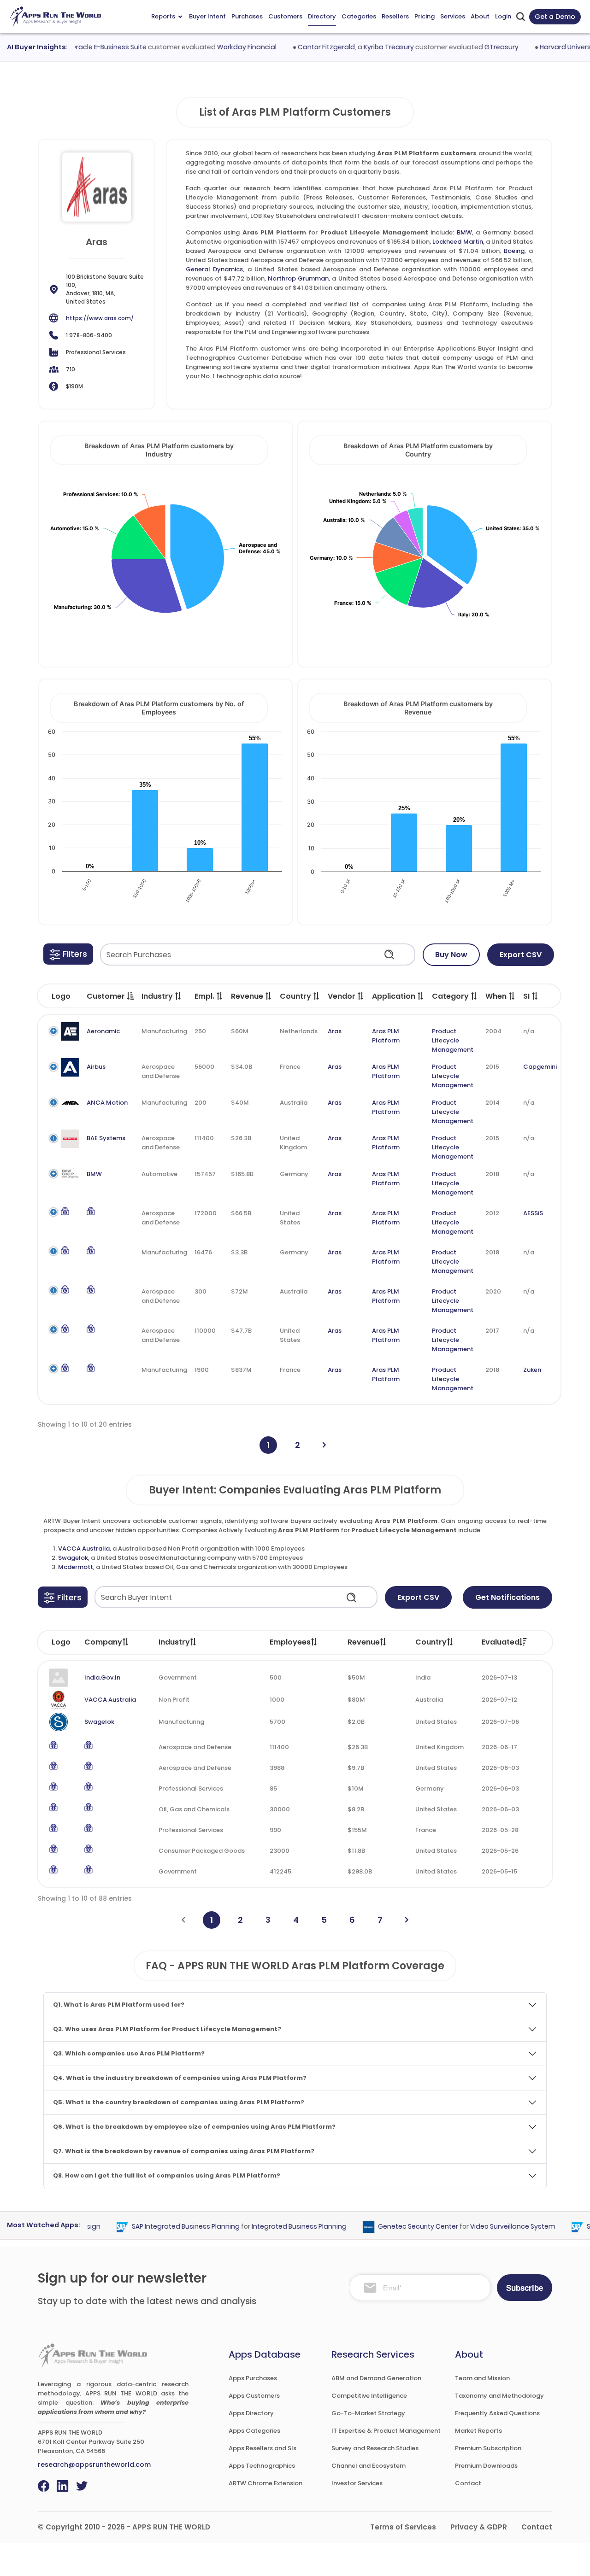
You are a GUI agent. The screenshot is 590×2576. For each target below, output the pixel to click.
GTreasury (478, 47)
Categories (359, 16)
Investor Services (357, 2483)
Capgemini (540, 1067)
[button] (68, 954)
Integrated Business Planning (277, 2226)
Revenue (364, 1642)
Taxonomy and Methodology (499, 2396)
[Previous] (183, 1920)
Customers (285, 16)
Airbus (96, 1067)
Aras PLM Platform (386, 1036)
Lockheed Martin (457, 242)
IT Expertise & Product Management (386, 2431)
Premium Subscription (488, 2448)
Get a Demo (555, 17)
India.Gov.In (102, 1677)
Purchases (247, 16)
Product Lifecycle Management (453, 1040)
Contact (468, 2483)
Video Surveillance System (490, 2226)
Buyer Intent (207, 16)
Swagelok (73, 1558)
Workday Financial (224, 47)
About (480, 16)
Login (503, 16)
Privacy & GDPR (479, 2527)
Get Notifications (507, 1597)
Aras (335, 1031)
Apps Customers (254, 2396)
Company (103, 1642)
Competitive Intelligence (369, 2396)
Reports (163, 16)
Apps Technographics (262, 2466)
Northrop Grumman (298, 278)
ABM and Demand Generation (376, 2378)
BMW (464, 232)
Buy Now (451, 955)
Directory (322, 16)
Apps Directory (251, 2413)
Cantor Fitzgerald (303, 47)
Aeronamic (103, 1031)
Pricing (425, 16)
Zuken (532, 1370)
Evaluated (501, 1642)
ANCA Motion (107, 1103)
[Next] (324, 1445)
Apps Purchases (253, 2378)
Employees (290, 1642)
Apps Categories (254, 2431)
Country (431, 1642)
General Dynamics (214, 269)
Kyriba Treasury (366, 47)
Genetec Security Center (395, 2226)
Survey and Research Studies (375, 2448)
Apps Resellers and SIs (263, 2448)
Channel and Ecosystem (369, 2466)
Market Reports (478, 2431)
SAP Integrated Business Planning (163, 2226)
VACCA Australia (84, 1549)
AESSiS (533, 1213)
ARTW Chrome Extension (265, 2483)
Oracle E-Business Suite (86, 47)
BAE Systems (106, 1138)
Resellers (395, 16)
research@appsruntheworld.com (94, 2465)
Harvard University (546, 47)
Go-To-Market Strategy (368, 2413)
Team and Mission (482, 2378)
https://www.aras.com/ (100, 318)
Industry (174, 1642)
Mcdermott (76, 1567)
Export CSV (521, 955)
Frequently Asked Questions (497, 2413)
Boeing (514, 251)
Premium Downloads (486, 2466)
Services (453, 16)
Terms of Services (403, 2527)
